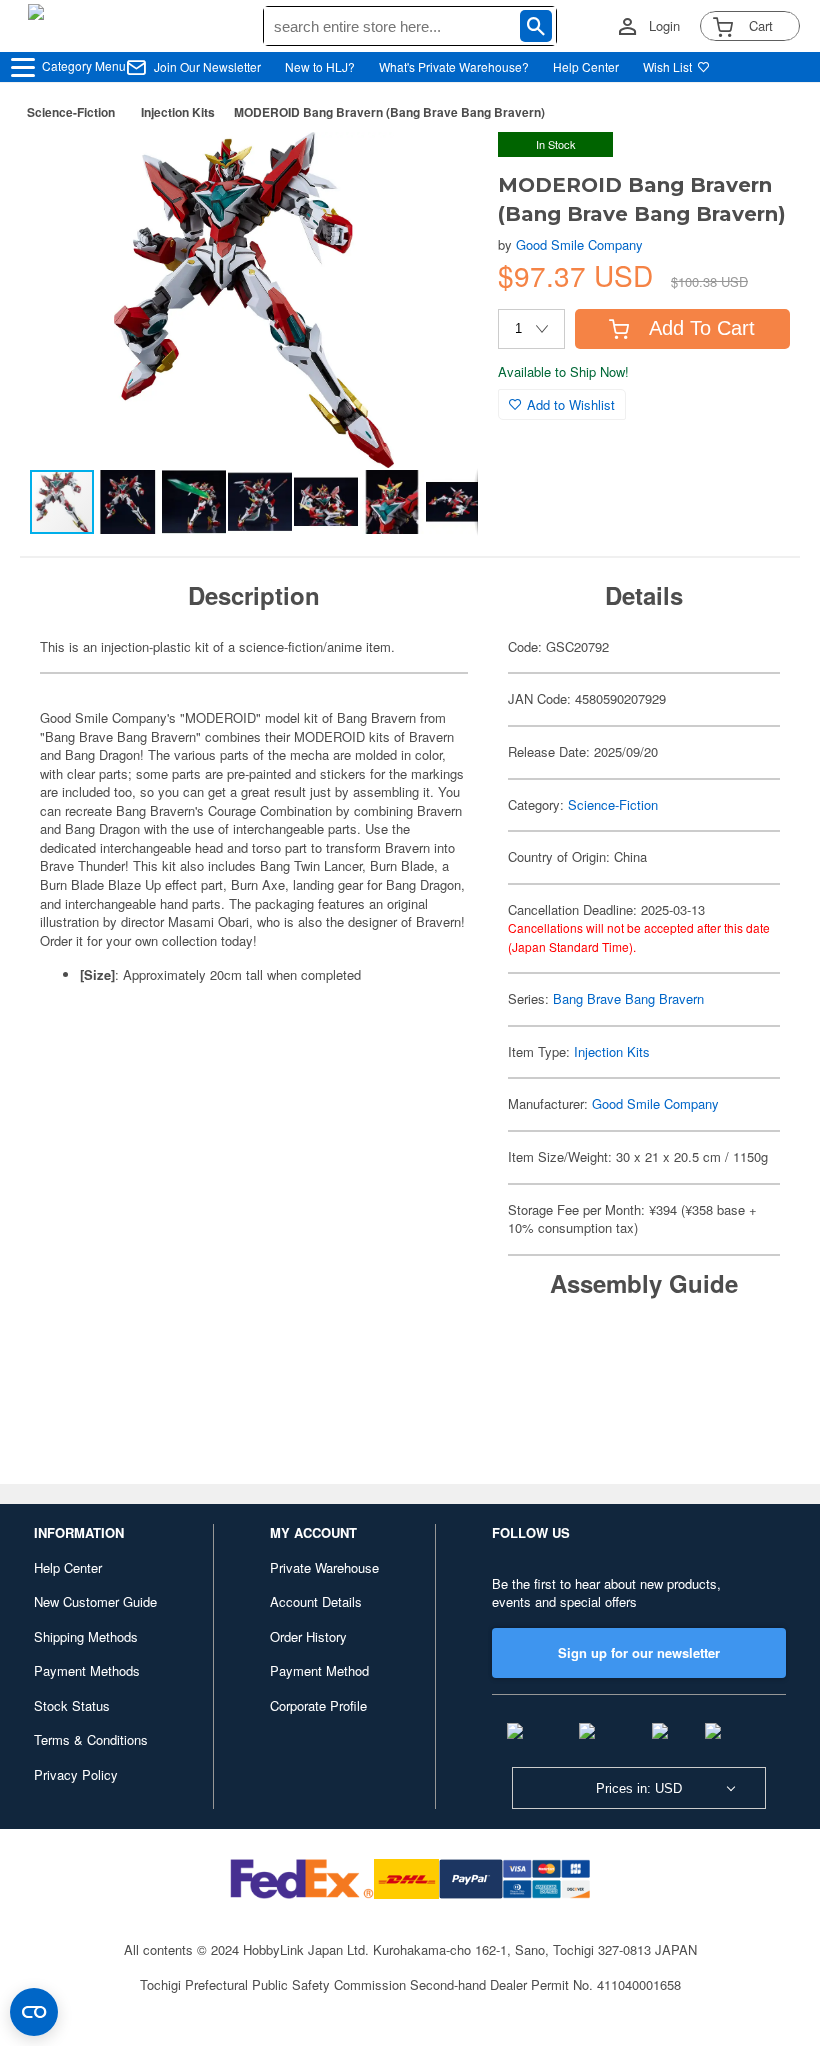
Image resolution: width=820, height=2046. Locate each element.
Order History (308, 1636)
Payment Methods (87, 1670)
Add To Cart (702, 328)
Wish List (667, 66)
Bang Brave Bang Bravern (628, 998)
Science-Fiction (71, 112)
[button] (442, 168)
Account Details (316, 1601)
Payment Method (319, 1670)
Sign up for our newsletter (639, 1652)
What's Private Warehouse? (454, 66)
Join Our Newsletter (207, 66)
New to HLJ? (320, 66)
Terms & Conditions (91, 1739)
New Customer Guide (95, 1601)
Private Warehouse (324, 1567)
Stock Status (72, 1705)
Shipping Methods (86, 1636)
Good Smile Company (579, 244)
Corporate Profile (318, 1705)
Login (664, 26)
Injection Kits (178, 112)
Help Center (586, 66)
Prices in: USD (639, 1788)
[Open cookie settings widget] (34, 2012)
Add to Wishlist (571, 404)
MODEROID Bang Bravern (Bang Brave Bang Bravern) (389, 112)
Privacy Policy (76, 1774)
